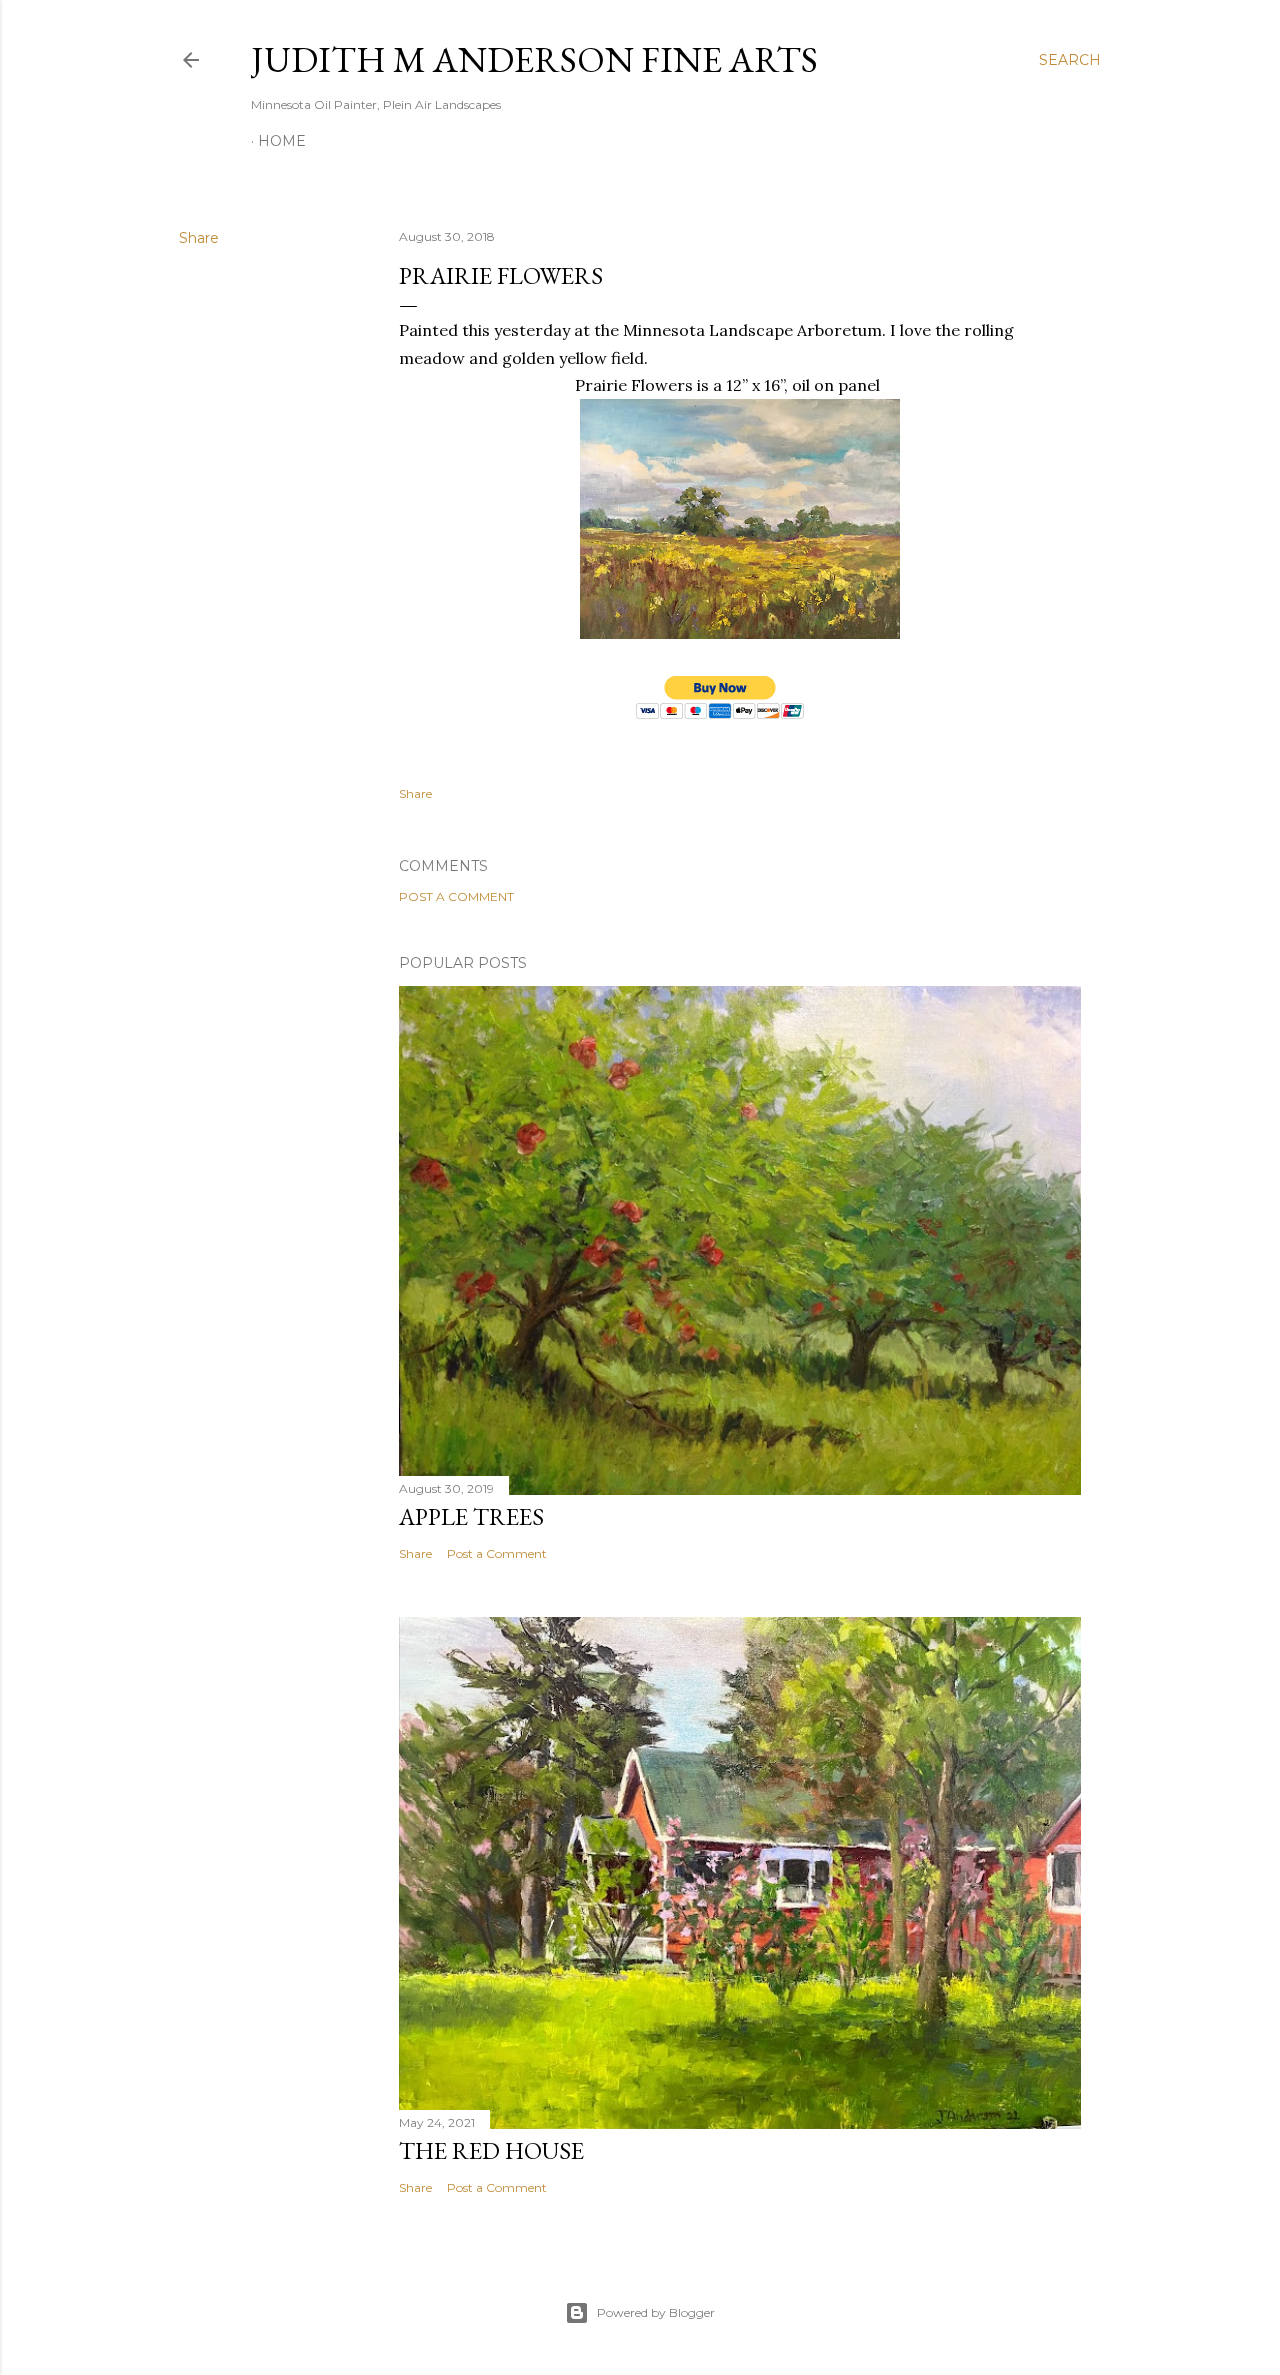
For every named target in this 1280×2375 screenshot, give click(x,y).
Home (282, 141)
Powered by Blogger (656, 2312)
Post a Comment (456, 896)
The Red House (491, 2150)
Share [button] (199, 238)
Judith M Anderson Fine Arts (534, 59)
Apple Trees (471, 1516)
